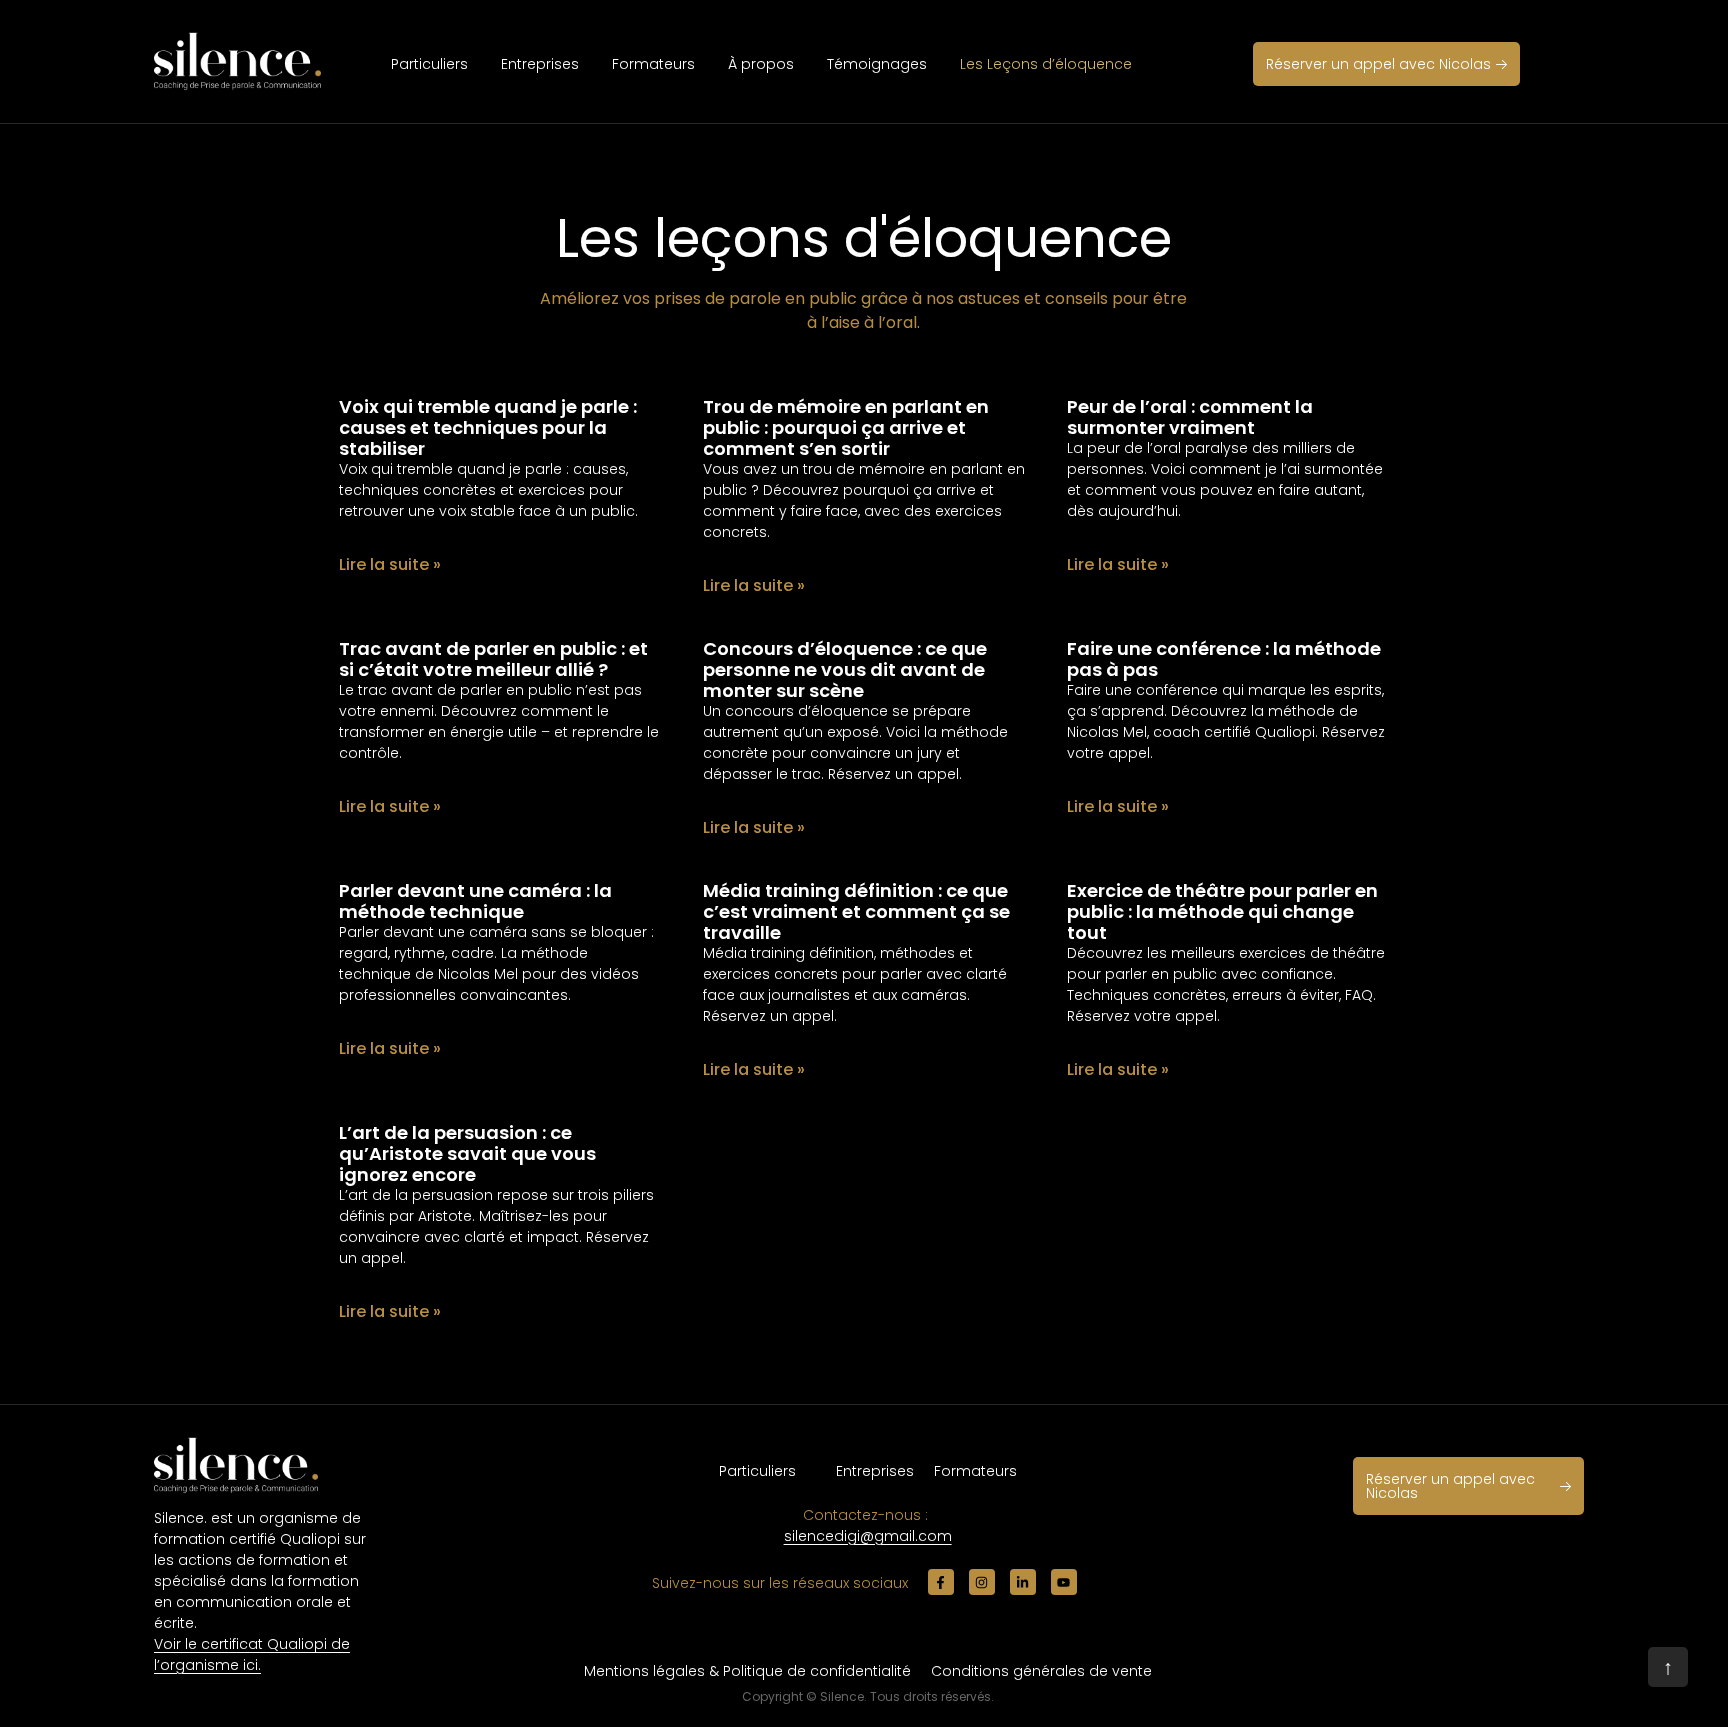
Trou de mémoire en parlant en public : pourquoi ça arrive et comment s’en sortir (846, 427)
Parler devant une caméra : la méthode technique (475, 901)
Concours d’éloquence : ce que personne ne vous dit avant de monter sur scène (845, 669)
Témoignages (877, 64)
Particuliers (429, 64)
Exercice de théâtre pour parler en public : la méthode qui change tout (1222, 911)
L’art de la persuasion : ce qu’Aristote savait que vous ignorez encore (467, 1153)
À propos (761, 64)
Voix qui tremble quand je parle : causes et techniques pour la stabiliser (488, 427)
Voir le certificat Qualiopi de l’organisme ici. (252, 1654)
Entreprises (540, 64)
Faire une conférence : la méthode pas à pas (1224, 659)
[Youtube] (1064, 1582)
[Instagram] (982, 1582)
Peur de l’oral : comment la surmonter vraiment (1190, 417)
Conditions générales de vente (1041, 1671)
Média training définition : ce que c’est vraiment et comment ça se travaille (856, 911)
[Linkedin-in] (1023, 1582)
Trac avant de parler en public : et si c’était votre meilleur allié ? (493, 659)
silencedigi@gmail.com (868, 1536)
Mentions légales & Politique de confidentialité (747, 1671)
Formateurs (653, 64)
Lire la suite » (390, 564)
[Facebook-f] (941, 1582)
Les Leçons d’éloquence (1046, 64)
